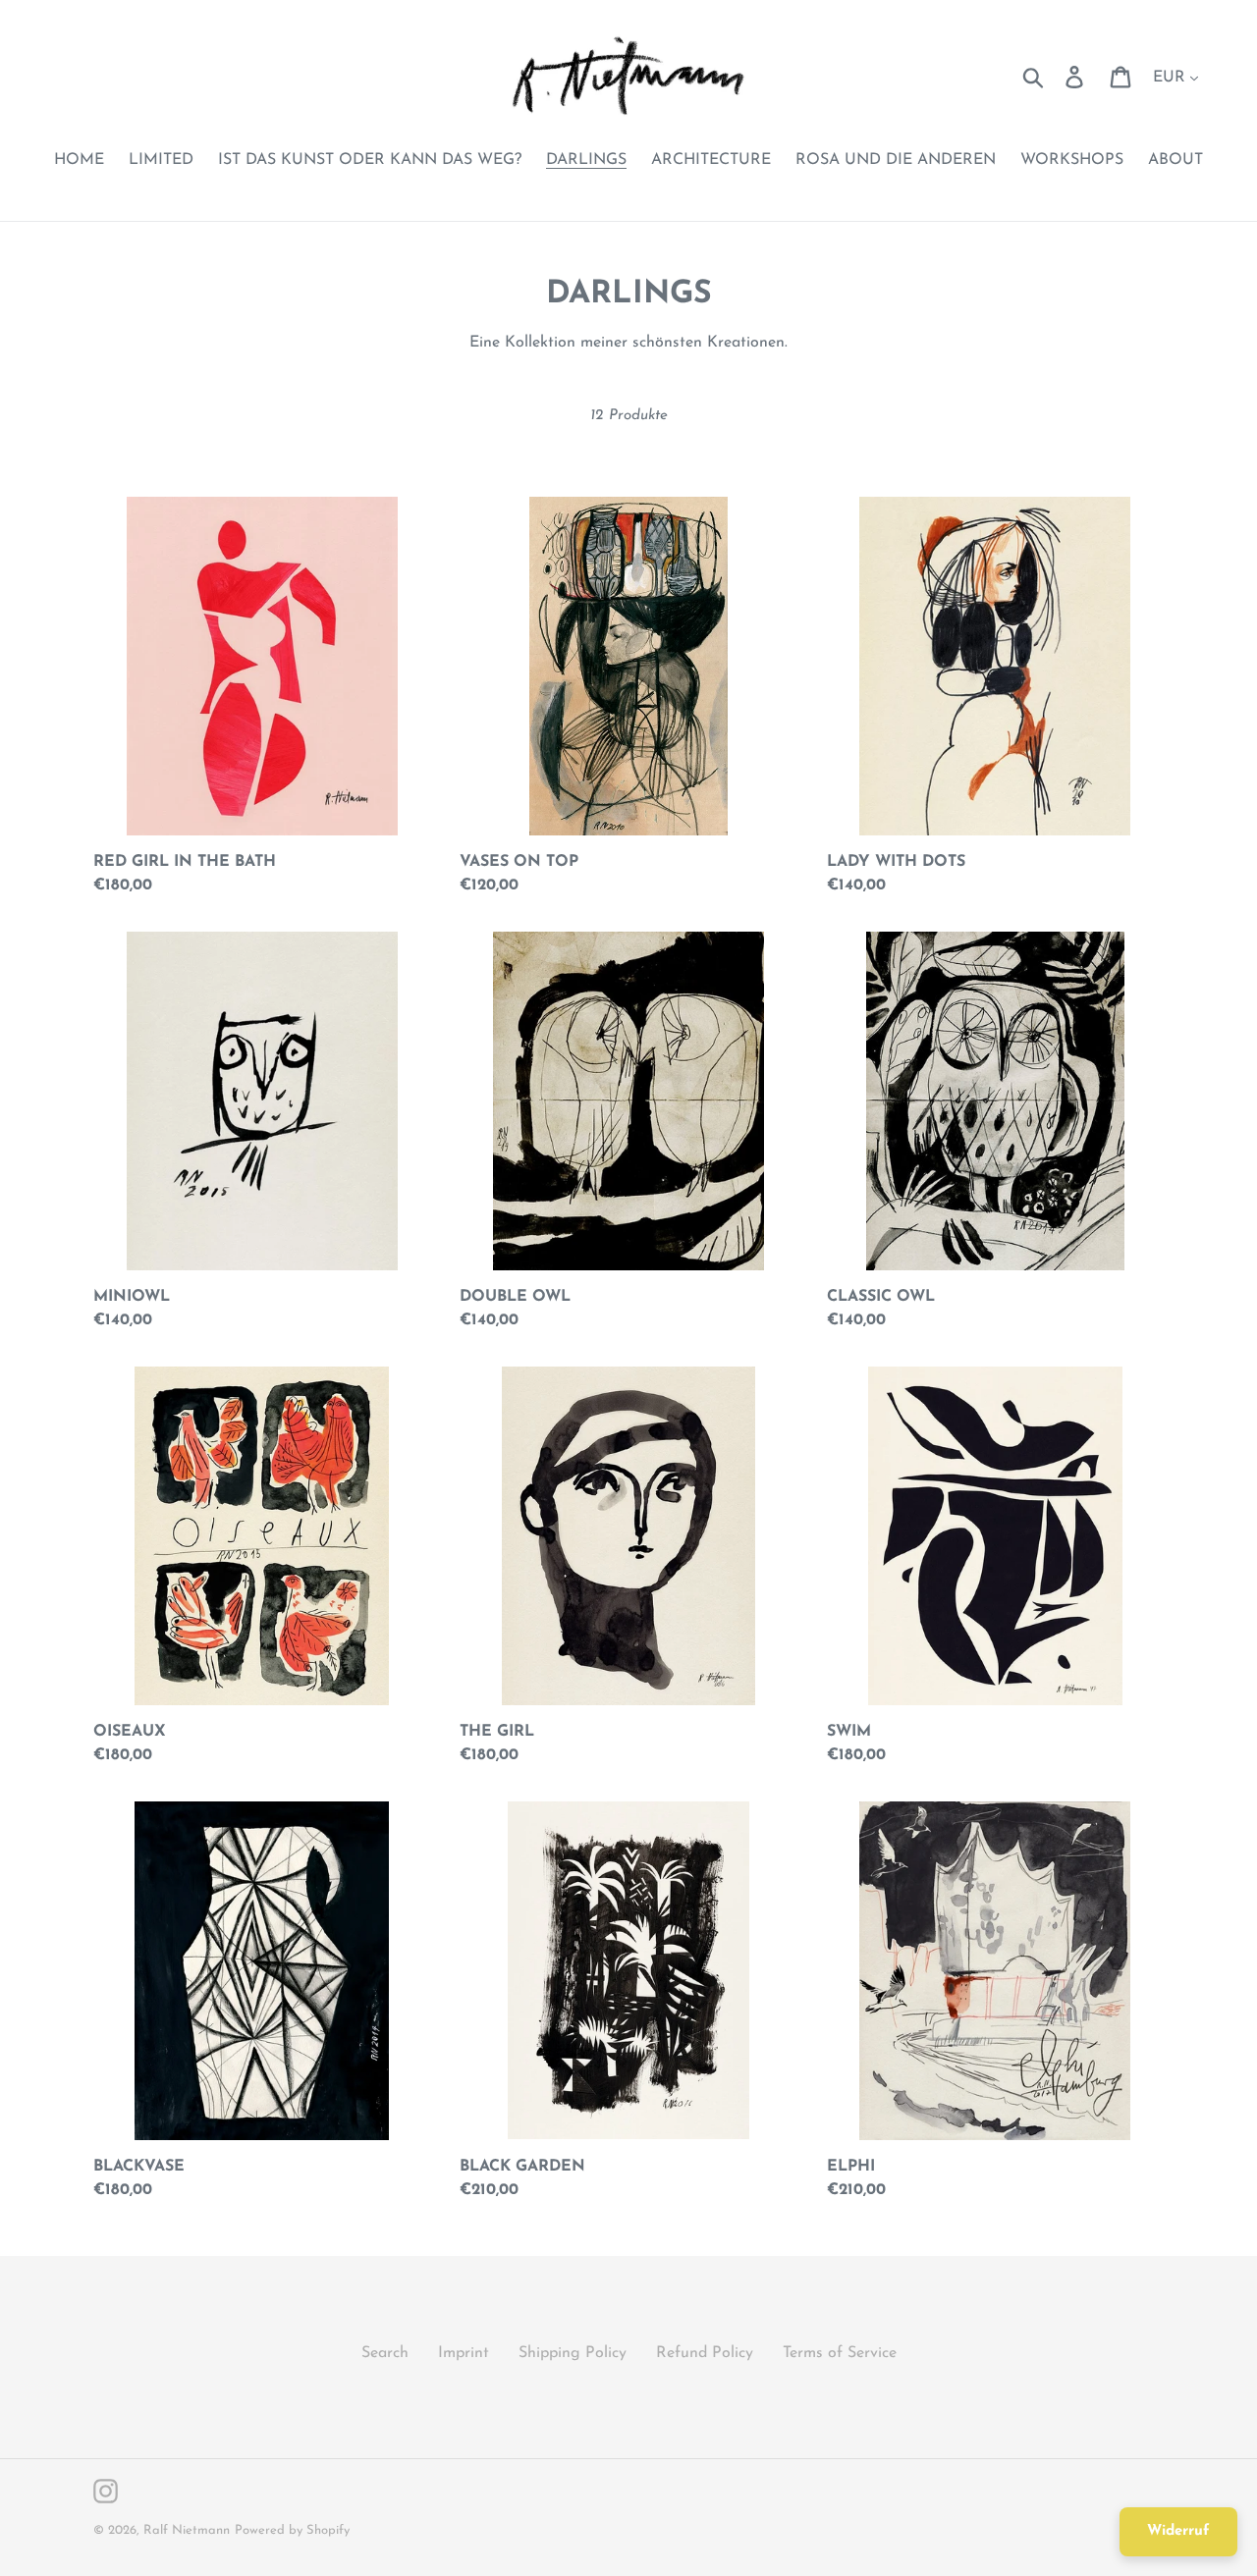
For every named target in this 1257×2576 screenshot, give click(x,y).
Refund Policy (705, 2353)
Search (385, 2353)
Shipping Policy (573, 2353)
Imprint (464, 2353)
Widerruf (1178, 2531)
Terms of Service (840, 2353)
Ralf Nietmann (187, 2530)
